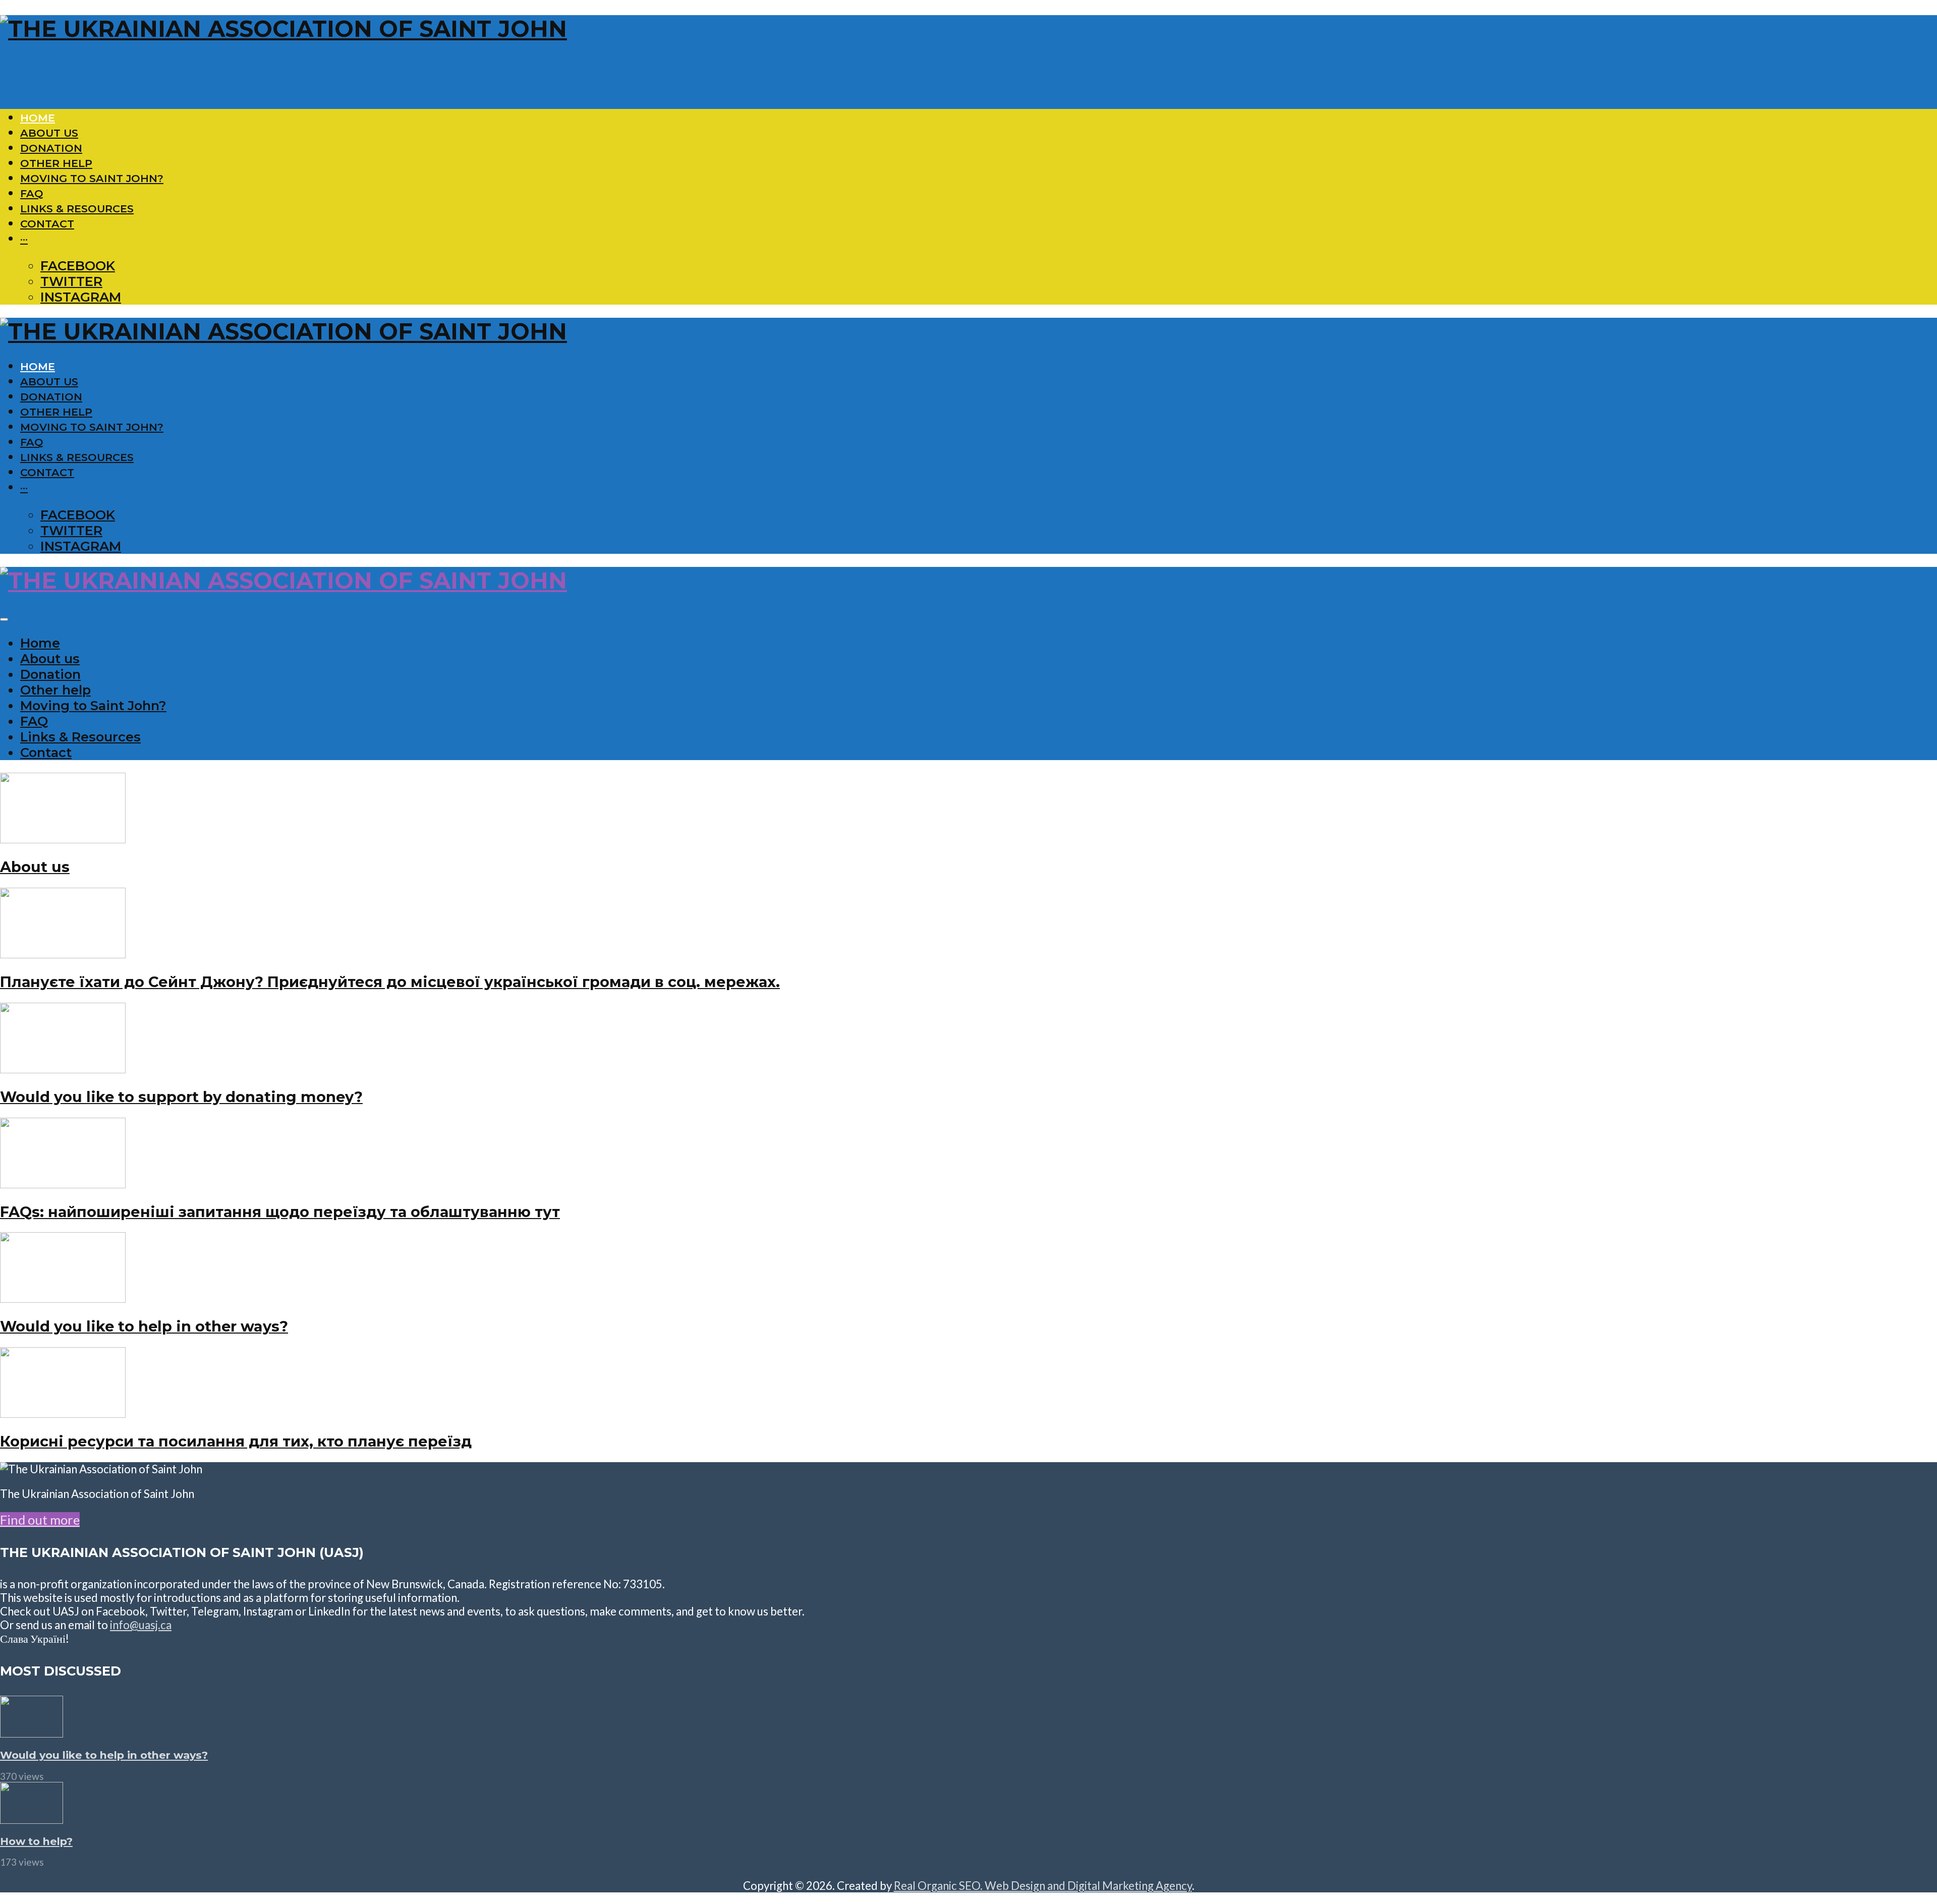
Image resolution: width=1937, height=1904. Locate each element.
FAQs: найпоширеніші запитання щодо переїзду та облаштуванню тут (280, 1212)
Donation (51, 148)
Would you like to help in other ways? (144, 1326)
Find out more (40, 1520)
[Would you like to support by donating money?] (63, 1068)
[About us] (63, 838)
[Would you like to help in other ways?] (63, 1298)
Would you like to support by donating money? (181, 1097)
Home (38, 118)
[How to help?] (32, 1819)
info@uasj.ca (141, 1625)
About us (49, 133)
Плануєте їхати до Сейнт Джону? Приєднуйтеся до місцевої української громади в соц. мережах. (390, 982)
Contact (47, 224)
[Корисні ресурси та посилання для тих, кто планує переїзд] (63, 1413)
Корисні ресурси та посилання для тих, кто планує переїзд (236, 1441)
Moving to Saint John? (92, 178)
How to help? (36, 1841)
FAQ (32, 193)
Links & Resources (77, 209)
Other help (56, 163)
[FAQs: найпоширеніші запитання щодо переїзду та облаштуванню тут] (63, 1183)
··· (24, 239)
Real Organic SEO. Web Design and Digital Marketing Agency (1043, 1886)
